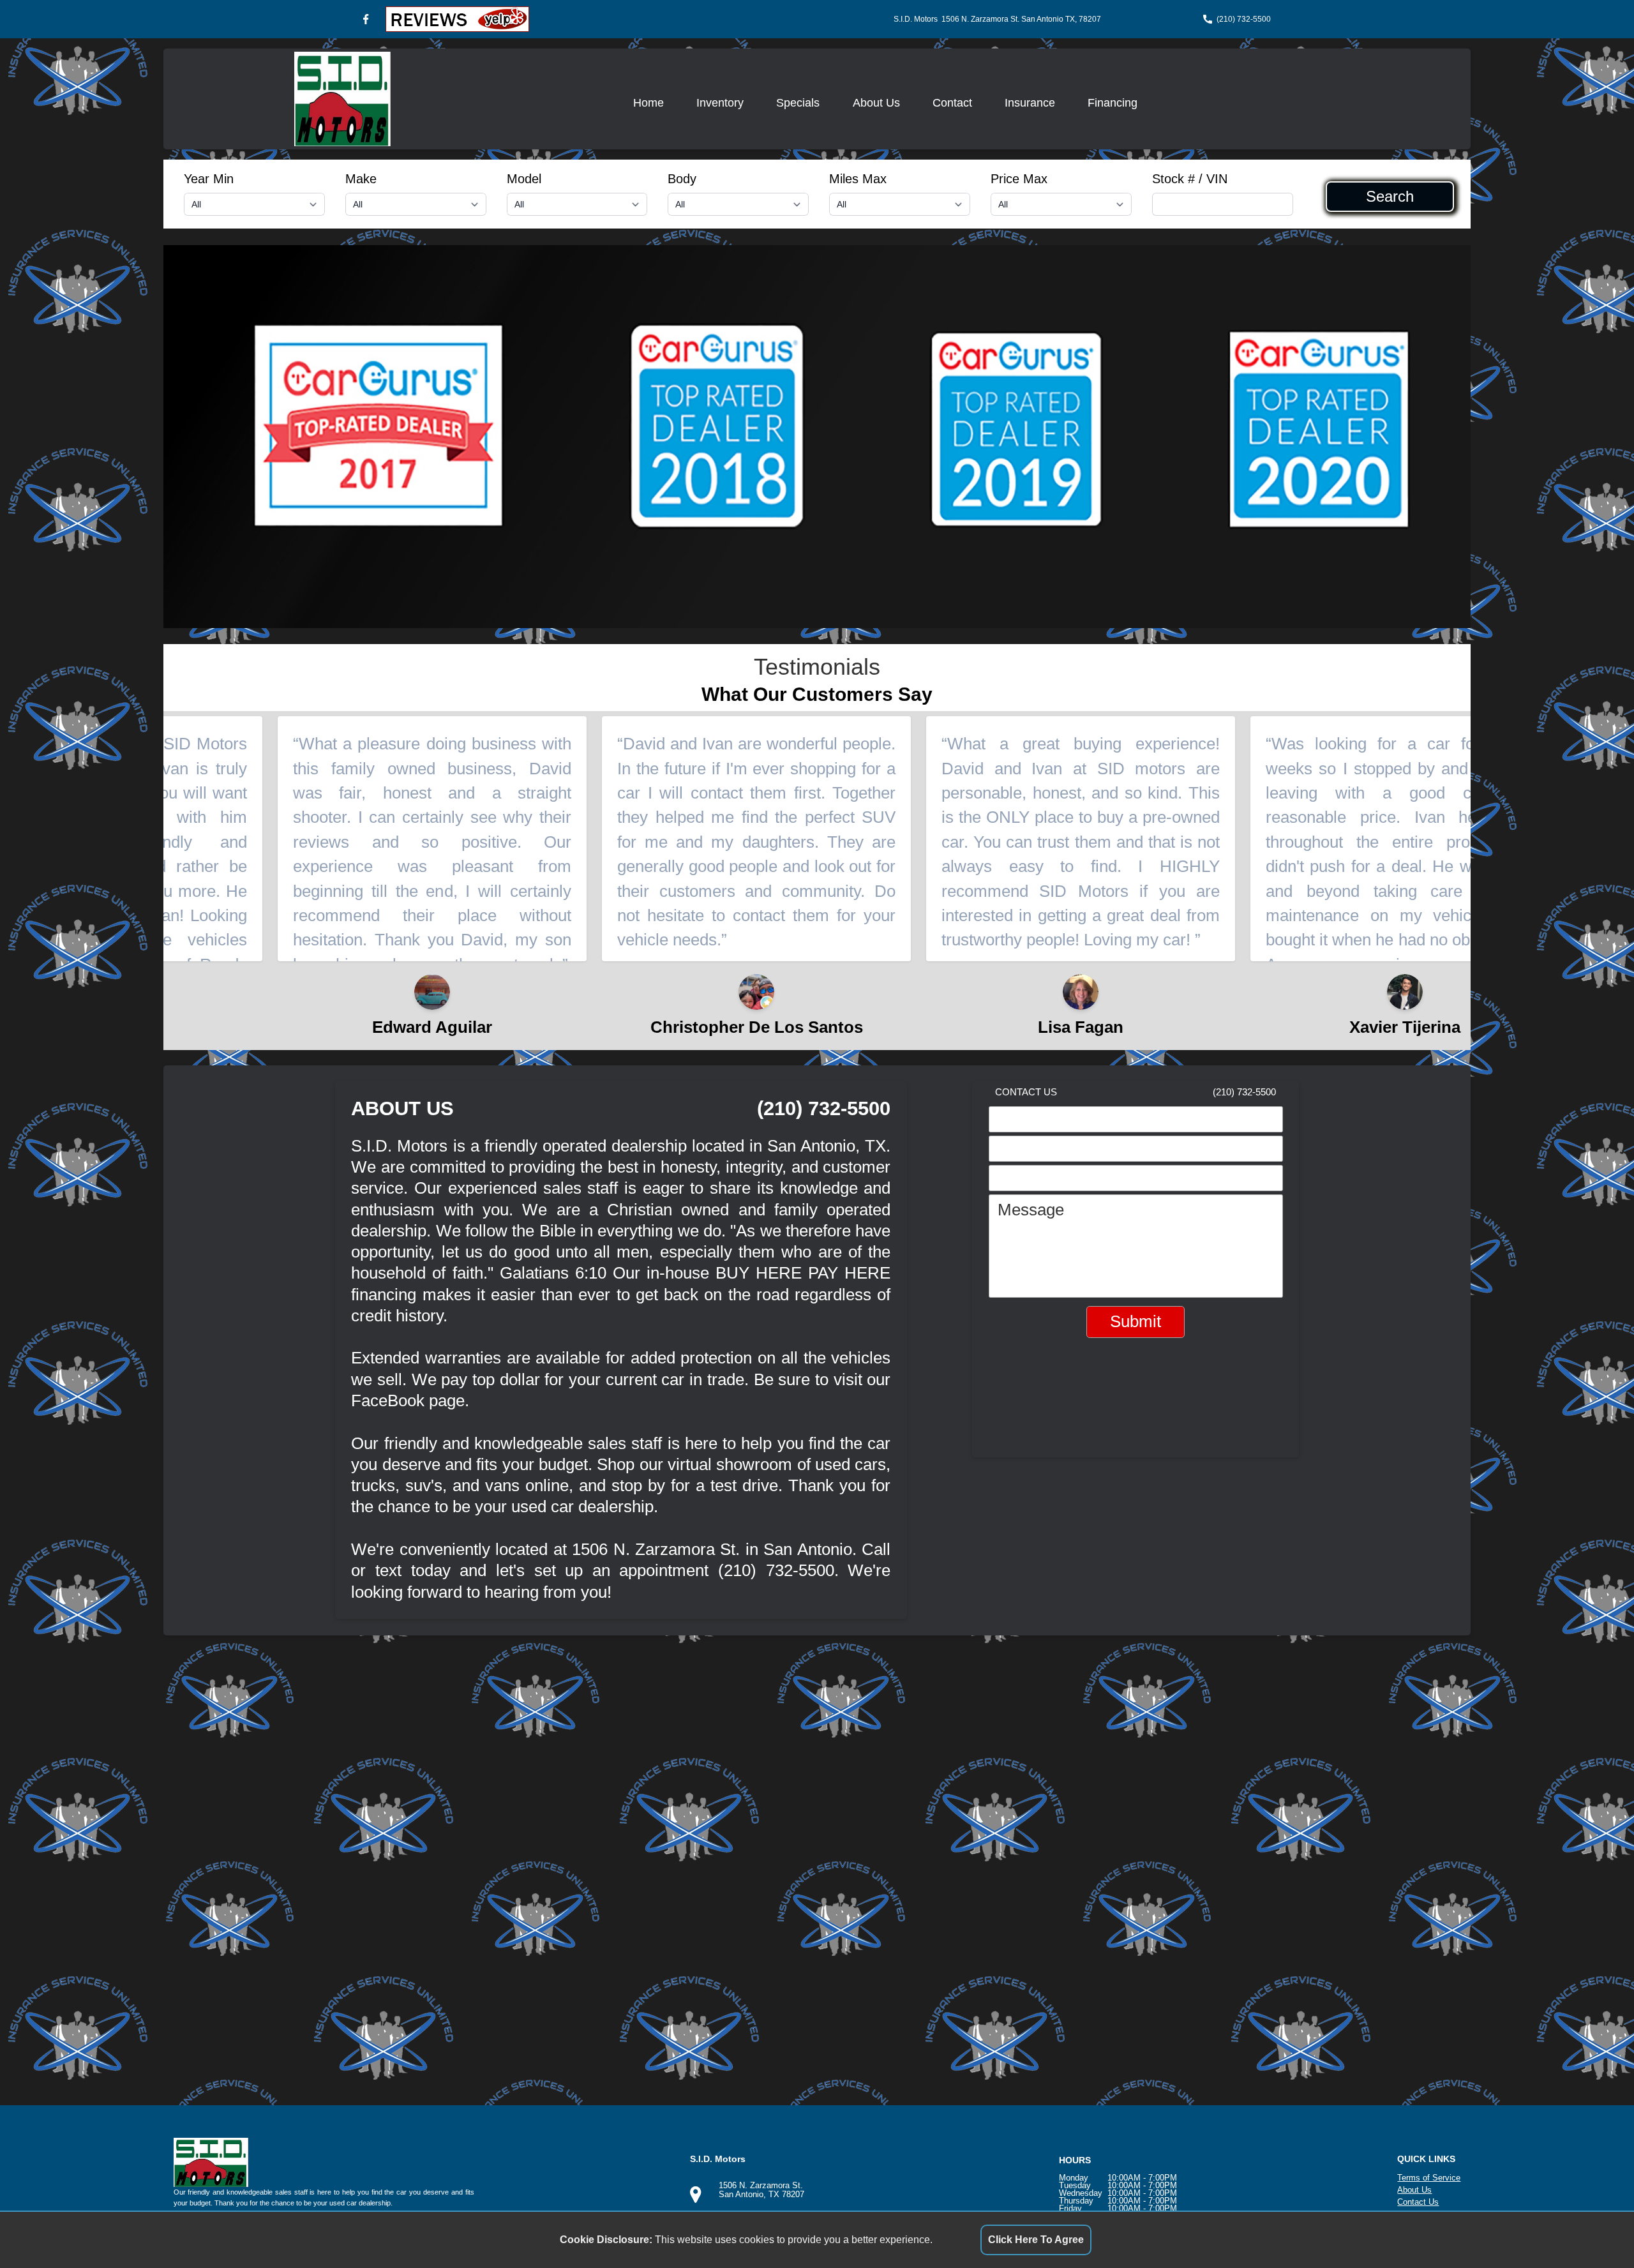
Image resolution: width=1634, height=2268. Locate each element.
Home (648, 103)
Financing (1113, 103)
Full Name (1035, 1122)
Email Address (1050, 1151)
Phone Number (1053, 1180)
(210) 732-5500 (1244, 19)
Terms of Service (1429, 2178)
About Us (876, 103)
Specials (798, 103)
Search (1390, 197)
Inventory (720, 103)
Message (1031, 1210)
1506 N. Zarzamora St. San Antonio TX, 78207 (1021, 19)
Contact (952, 103)
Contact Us (1418, 2202)
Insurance (1030, 103)
